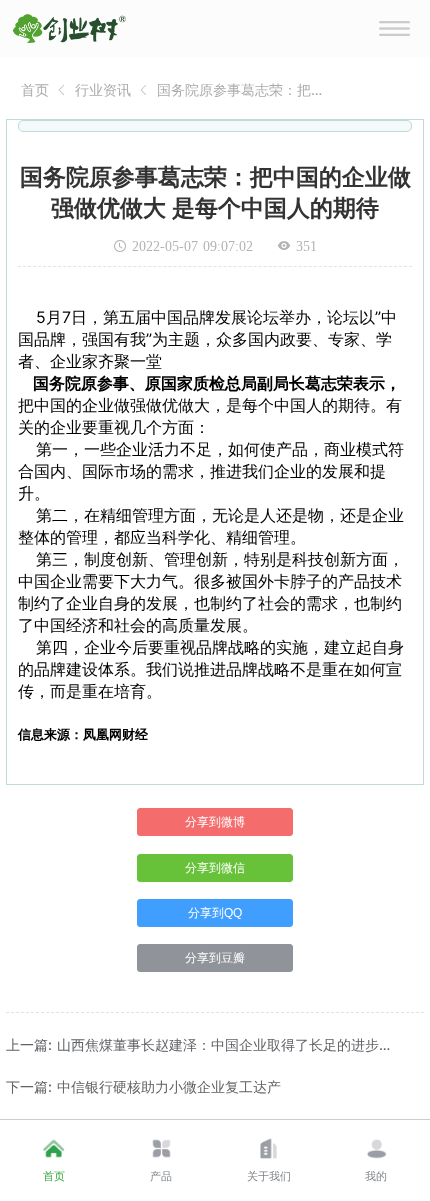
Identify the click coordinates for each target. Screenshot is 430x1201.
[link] (35, 89)
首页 (35, 89)
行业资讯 (103, 89)
